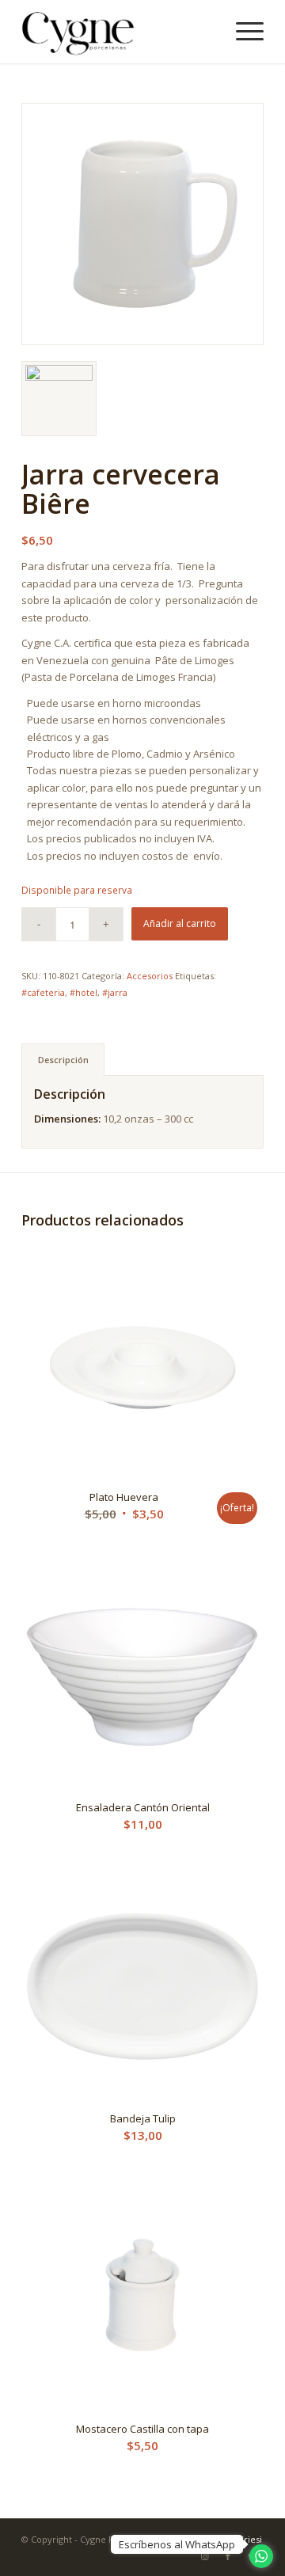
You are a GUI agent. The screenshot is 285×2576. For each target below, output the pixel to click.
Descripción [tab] (63, 1060)
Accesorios (150, 976)
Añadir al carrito (180, 923)
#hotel (84, 992)
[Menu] (242, 32)
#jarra (115, 992)
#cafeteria (43, 992)
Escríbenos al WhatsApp (177, 2544)
